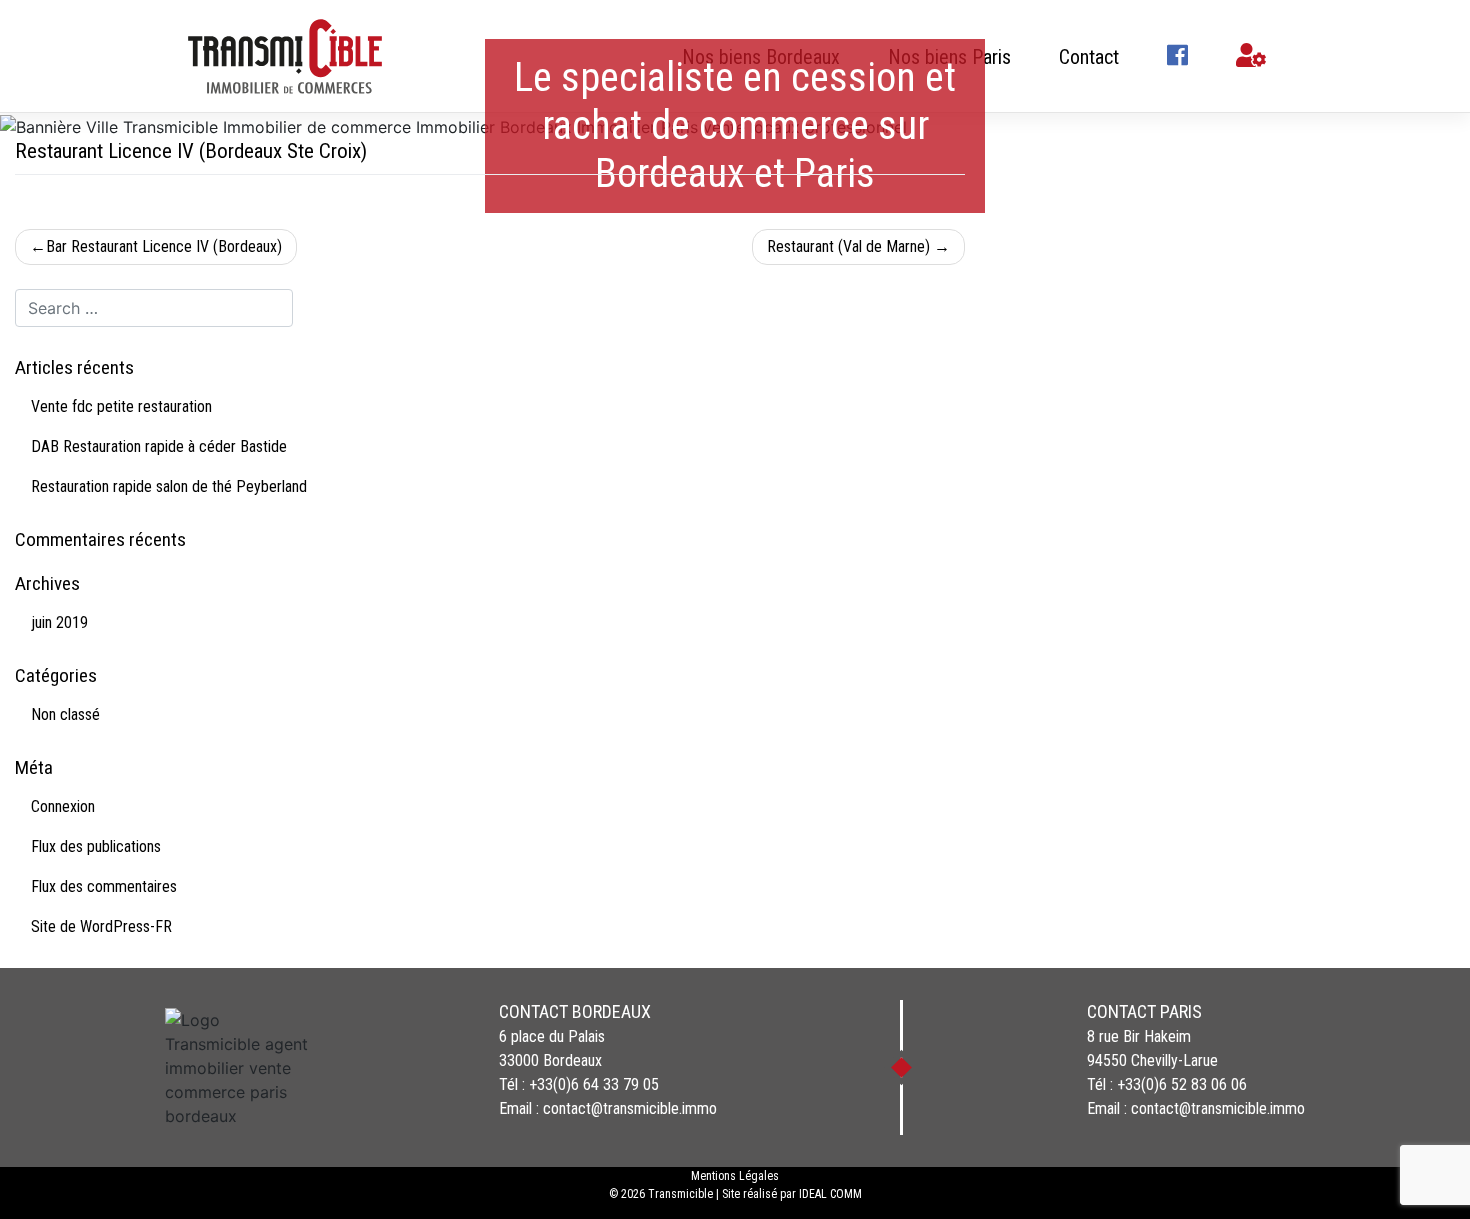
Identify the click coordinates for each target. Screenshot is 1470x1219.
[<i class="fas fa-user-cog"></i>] (1251, 57)
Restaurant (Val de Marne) (848, 246)
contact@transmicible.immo (630, 1108)
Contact (1089, 57)
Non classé (65, 714)
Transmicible (680, 1194)
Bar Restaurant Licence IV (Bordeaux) (164, 246)
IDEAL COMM (830, 1194)
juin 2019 (59, 622)
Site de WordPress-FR (101, 926)
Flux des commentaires (104, 886)
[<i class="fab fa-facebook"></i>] (1177, 57)
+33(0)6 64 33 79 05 (594, 1084)
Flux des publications (96, 846)
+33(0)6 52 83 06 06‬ (1182, 1084)
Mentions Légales (735, 1176)
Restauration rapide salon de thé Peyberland (169, 486)
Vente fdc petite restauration (121, 406)
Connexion (63, 806)
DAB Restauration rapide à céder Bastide (159, 446)
